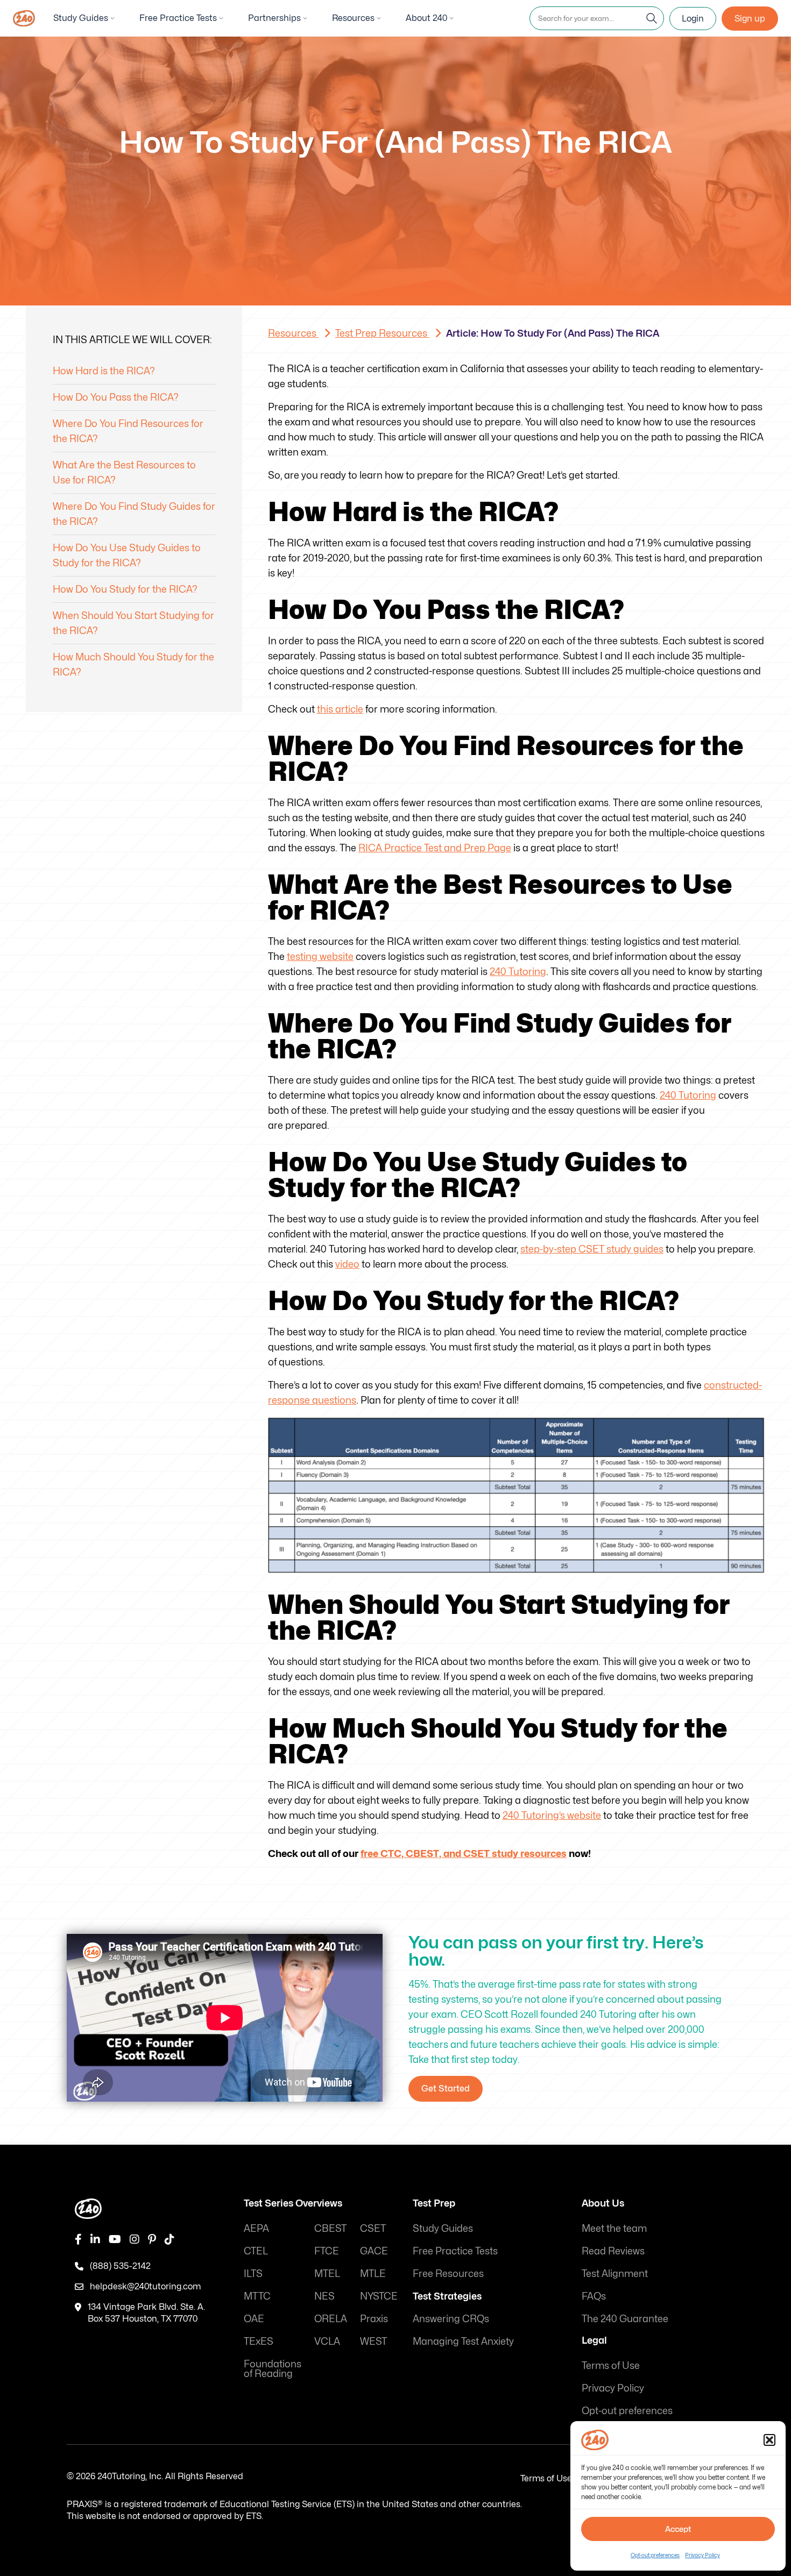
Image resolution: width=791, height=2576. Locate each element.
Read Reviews (613, 2251)
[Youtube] (115, 2239)
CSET (373, 2228)
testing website (320, 956)
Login (693, 19)
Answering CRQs (451, 2319)
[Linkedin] (95, 2239)
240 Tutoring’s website (552, 1815)
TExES (259, 2341)
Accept (678, 2529)
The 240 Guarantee (625, 2319)
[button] (769, 2440)
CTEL (256, 2251)
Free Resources (448, 2273)
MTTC (257, 2296)
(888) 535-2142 (120, 2266)
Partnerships (274, 18)
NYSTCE (379, 2296)
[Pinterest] (152, 2239)
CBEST (330, 2228)
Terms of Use (611, 2365)
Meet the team (614, 2228)
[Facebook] (78, 2239)
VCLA (327, 2341)
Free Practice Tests (178, 18)
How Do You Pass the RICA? (116, 397)
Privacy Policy (702, 2555)
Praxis (374, 2319)
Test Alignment (615, 2273)
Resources (353, 18)
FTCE (327, 2251)
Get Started (446, 2088)
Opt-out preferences (655, 2555)
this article (340, 709)
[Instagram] (135, 2239)
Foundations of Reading (273, 2369)
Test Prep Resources (382, 333)
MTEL (327, 2273)
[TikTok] (169, 2239)
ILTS (253, 2273)
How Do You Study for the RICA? (125, 589)
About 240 (426, 18)
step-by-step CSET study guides (592, 1249)
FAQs (594, 2296)
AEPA (256, 2228)
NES (324, 2296)
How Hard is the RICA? (104, 371)
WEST (373, 2341)
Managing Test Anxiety (463, 2341)
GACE (374, 2251)
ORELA (331, 2319)
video (347, 1264)
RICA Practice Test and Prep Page (435, 848)
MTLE (373, 2273)
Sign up (750, 19)
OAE (254, 2319)
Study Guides (81, 18)
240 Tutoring (518, 972)
